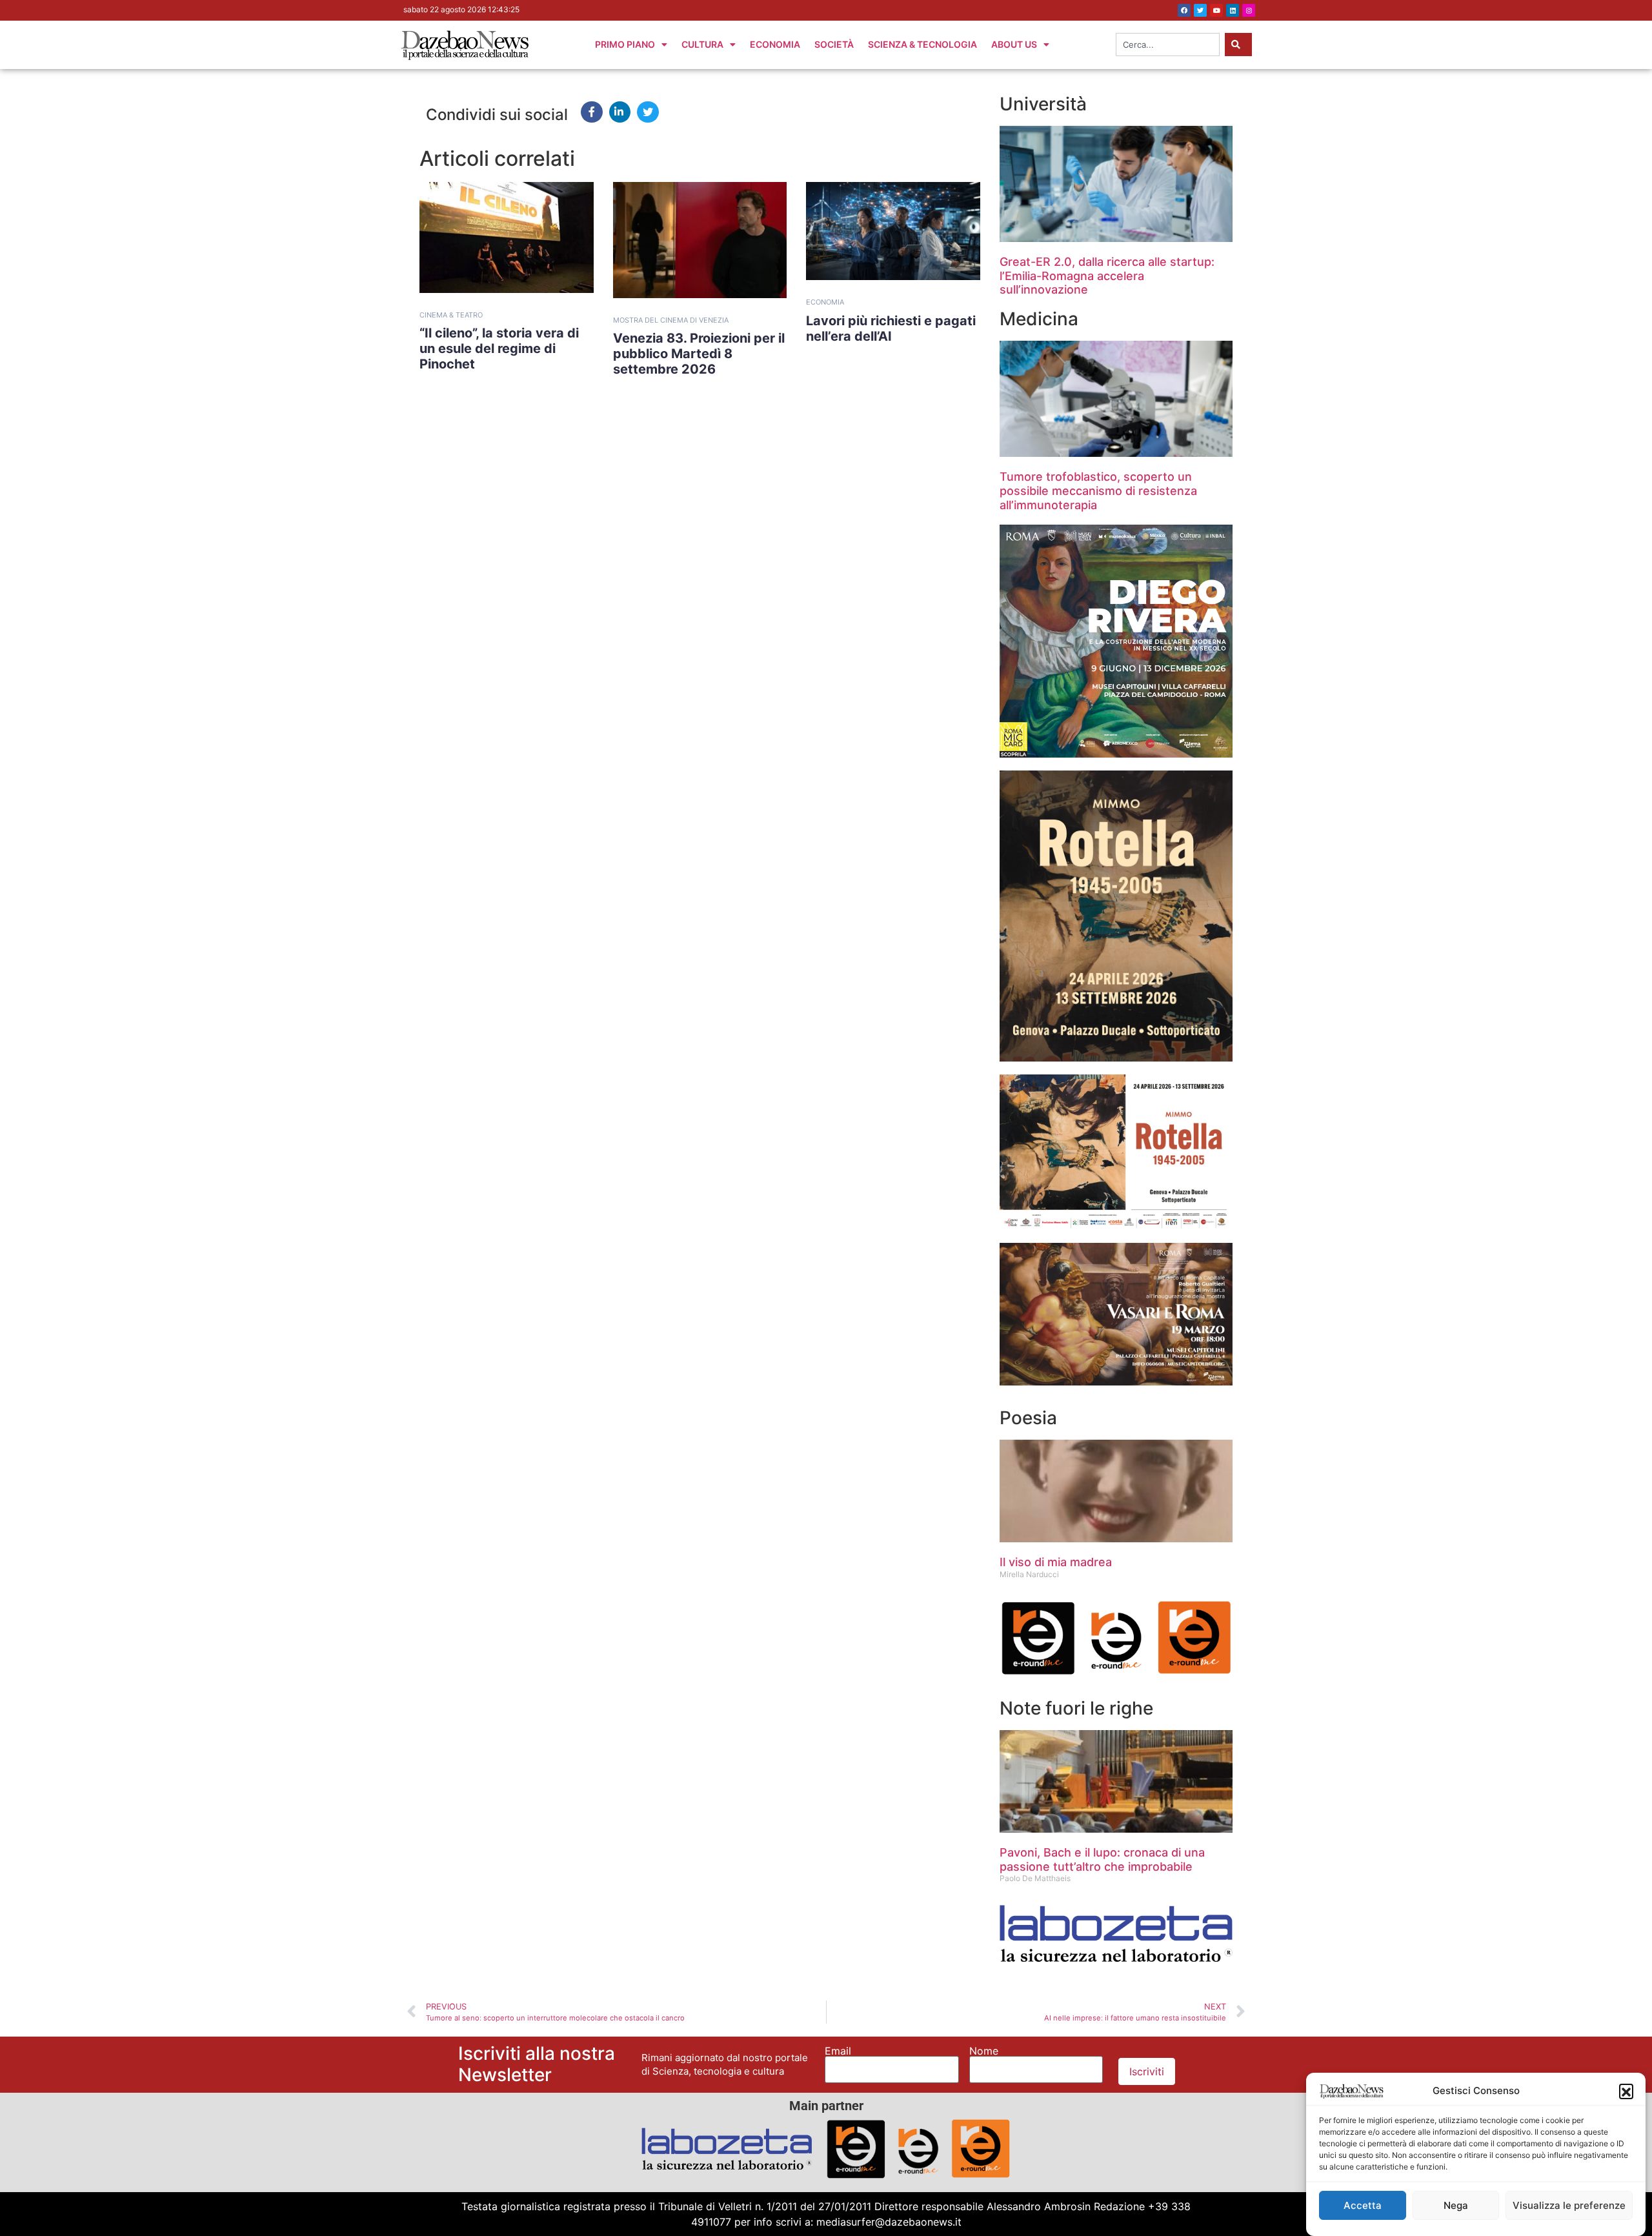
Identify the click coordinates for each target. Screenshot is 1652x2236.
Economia (775, 44)
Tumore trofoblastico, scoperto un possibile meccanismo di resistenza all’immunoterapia (1098, 490)
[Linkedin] (1233, 10)
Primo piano (625, 44)
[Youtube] (1216, 10)
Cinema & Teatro (451, 315)
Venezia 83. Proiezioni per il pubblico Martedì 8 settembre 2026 (699, 354)
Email (838, 2051)
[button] (1626, 2091)
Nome (984, 2051)
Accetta (1363, 2205)
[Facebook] (1184, 10)
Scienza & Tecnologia (922, 44)
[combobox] (1168, 45)
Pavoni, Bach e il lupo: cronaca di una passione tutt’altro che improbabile (1102, 1859)
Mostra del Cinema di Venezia (671, 320)
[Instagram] (1249, 10)
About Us (1014, 44)
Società (834, 44)
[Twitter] (1200, 10)
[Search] (1238, 45)
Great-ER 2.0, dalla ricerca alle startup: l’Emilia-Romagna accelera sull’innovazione (1107, 276)
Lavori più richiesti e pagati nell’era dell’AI (891, 328)
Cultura (702, 44)
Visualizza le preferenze (1569, 2205)
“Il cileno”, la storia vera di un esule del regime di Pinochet (499, 348)
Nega (1456, 2205)
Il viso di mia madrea (1056, 1562)
